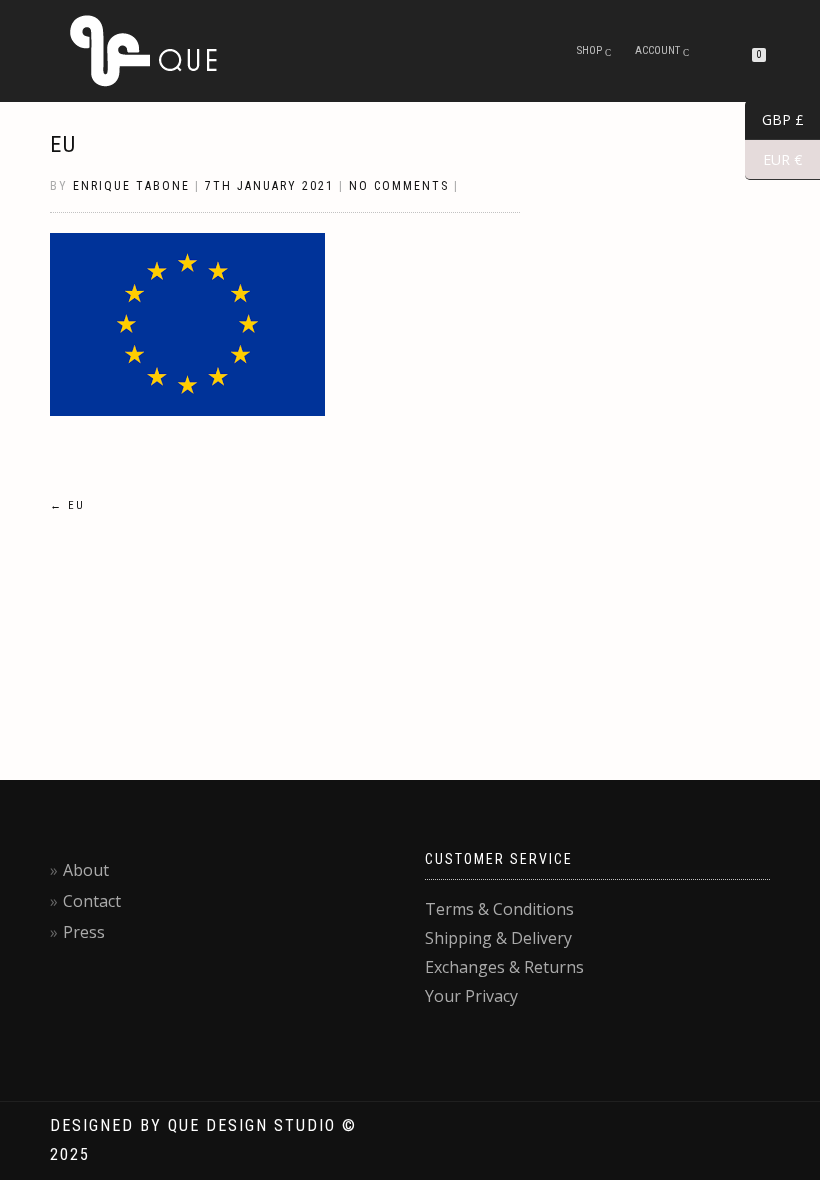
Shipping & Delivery (498, 938)
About (86, 870)
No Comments (399, 186)
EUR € (773, 160)
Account (657, 50)
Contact (92, 901)
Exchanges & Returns (504, 967)
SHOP (589, 50)
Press (84, 932)
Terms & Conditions (499, 909)
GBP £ (774, 120)
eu (63, 144)
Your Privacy (471, 996)
